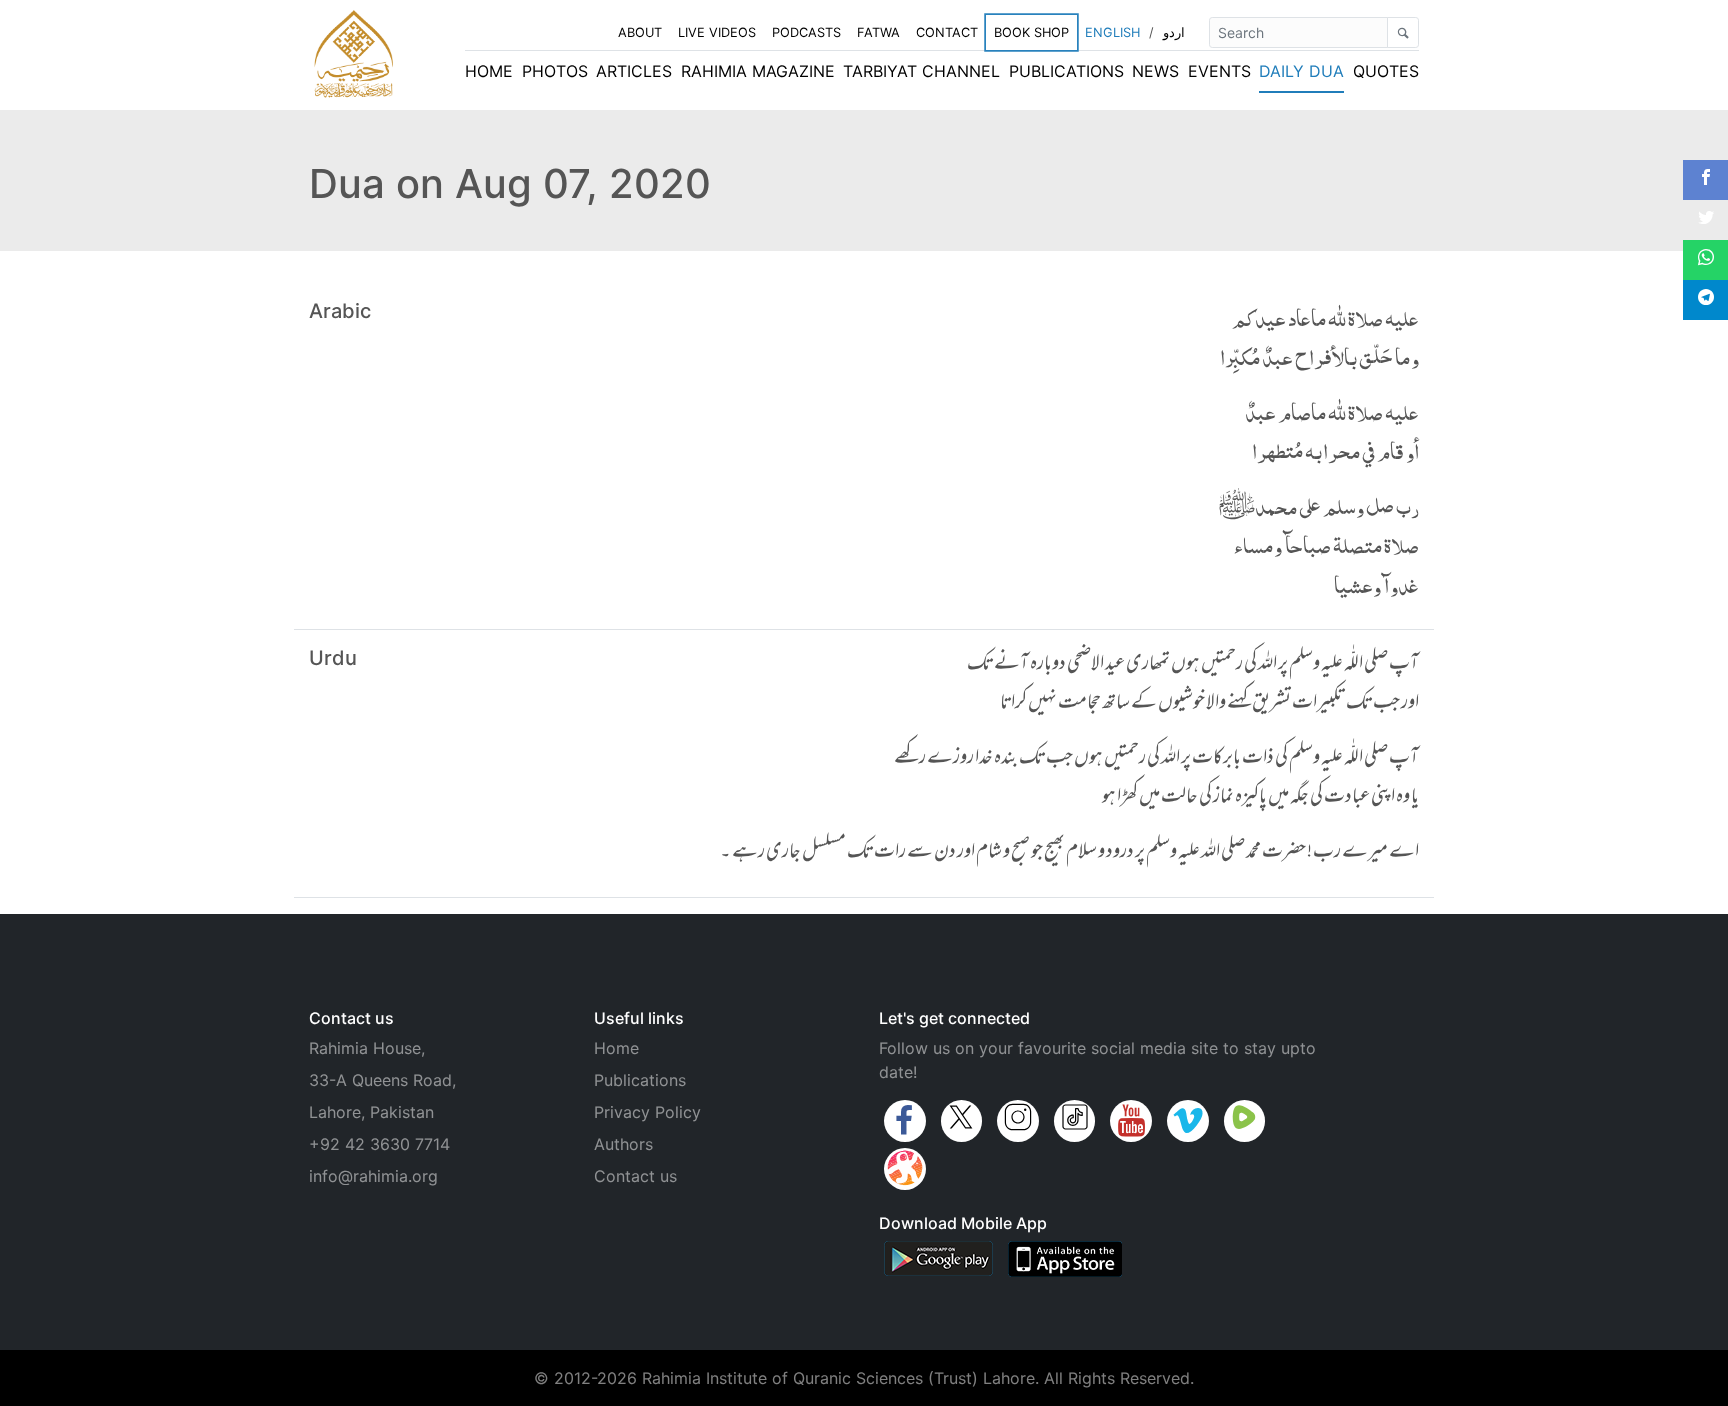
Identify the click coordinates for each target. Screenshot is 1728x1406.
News (1155, 71)
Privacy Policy (647, 1112)
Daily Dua (1301, 71)
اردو (1174, 32)
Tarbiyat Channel (921, 71)
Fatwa (878, 32)
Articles (634, 71)
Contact (947, 32)
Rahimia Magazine (758, 71)
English (1112, 32)
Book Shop (1031, 32)
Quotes (1386, 71)
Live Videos (717, 32)
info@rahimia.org (373, 1176)
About (640, 32)
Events (1219, 71)
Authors (623, 1144)
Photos (555, 71)
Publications (1066, 71)
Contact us (635, 1176)
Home (489, 71)
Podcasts (806, 32)
